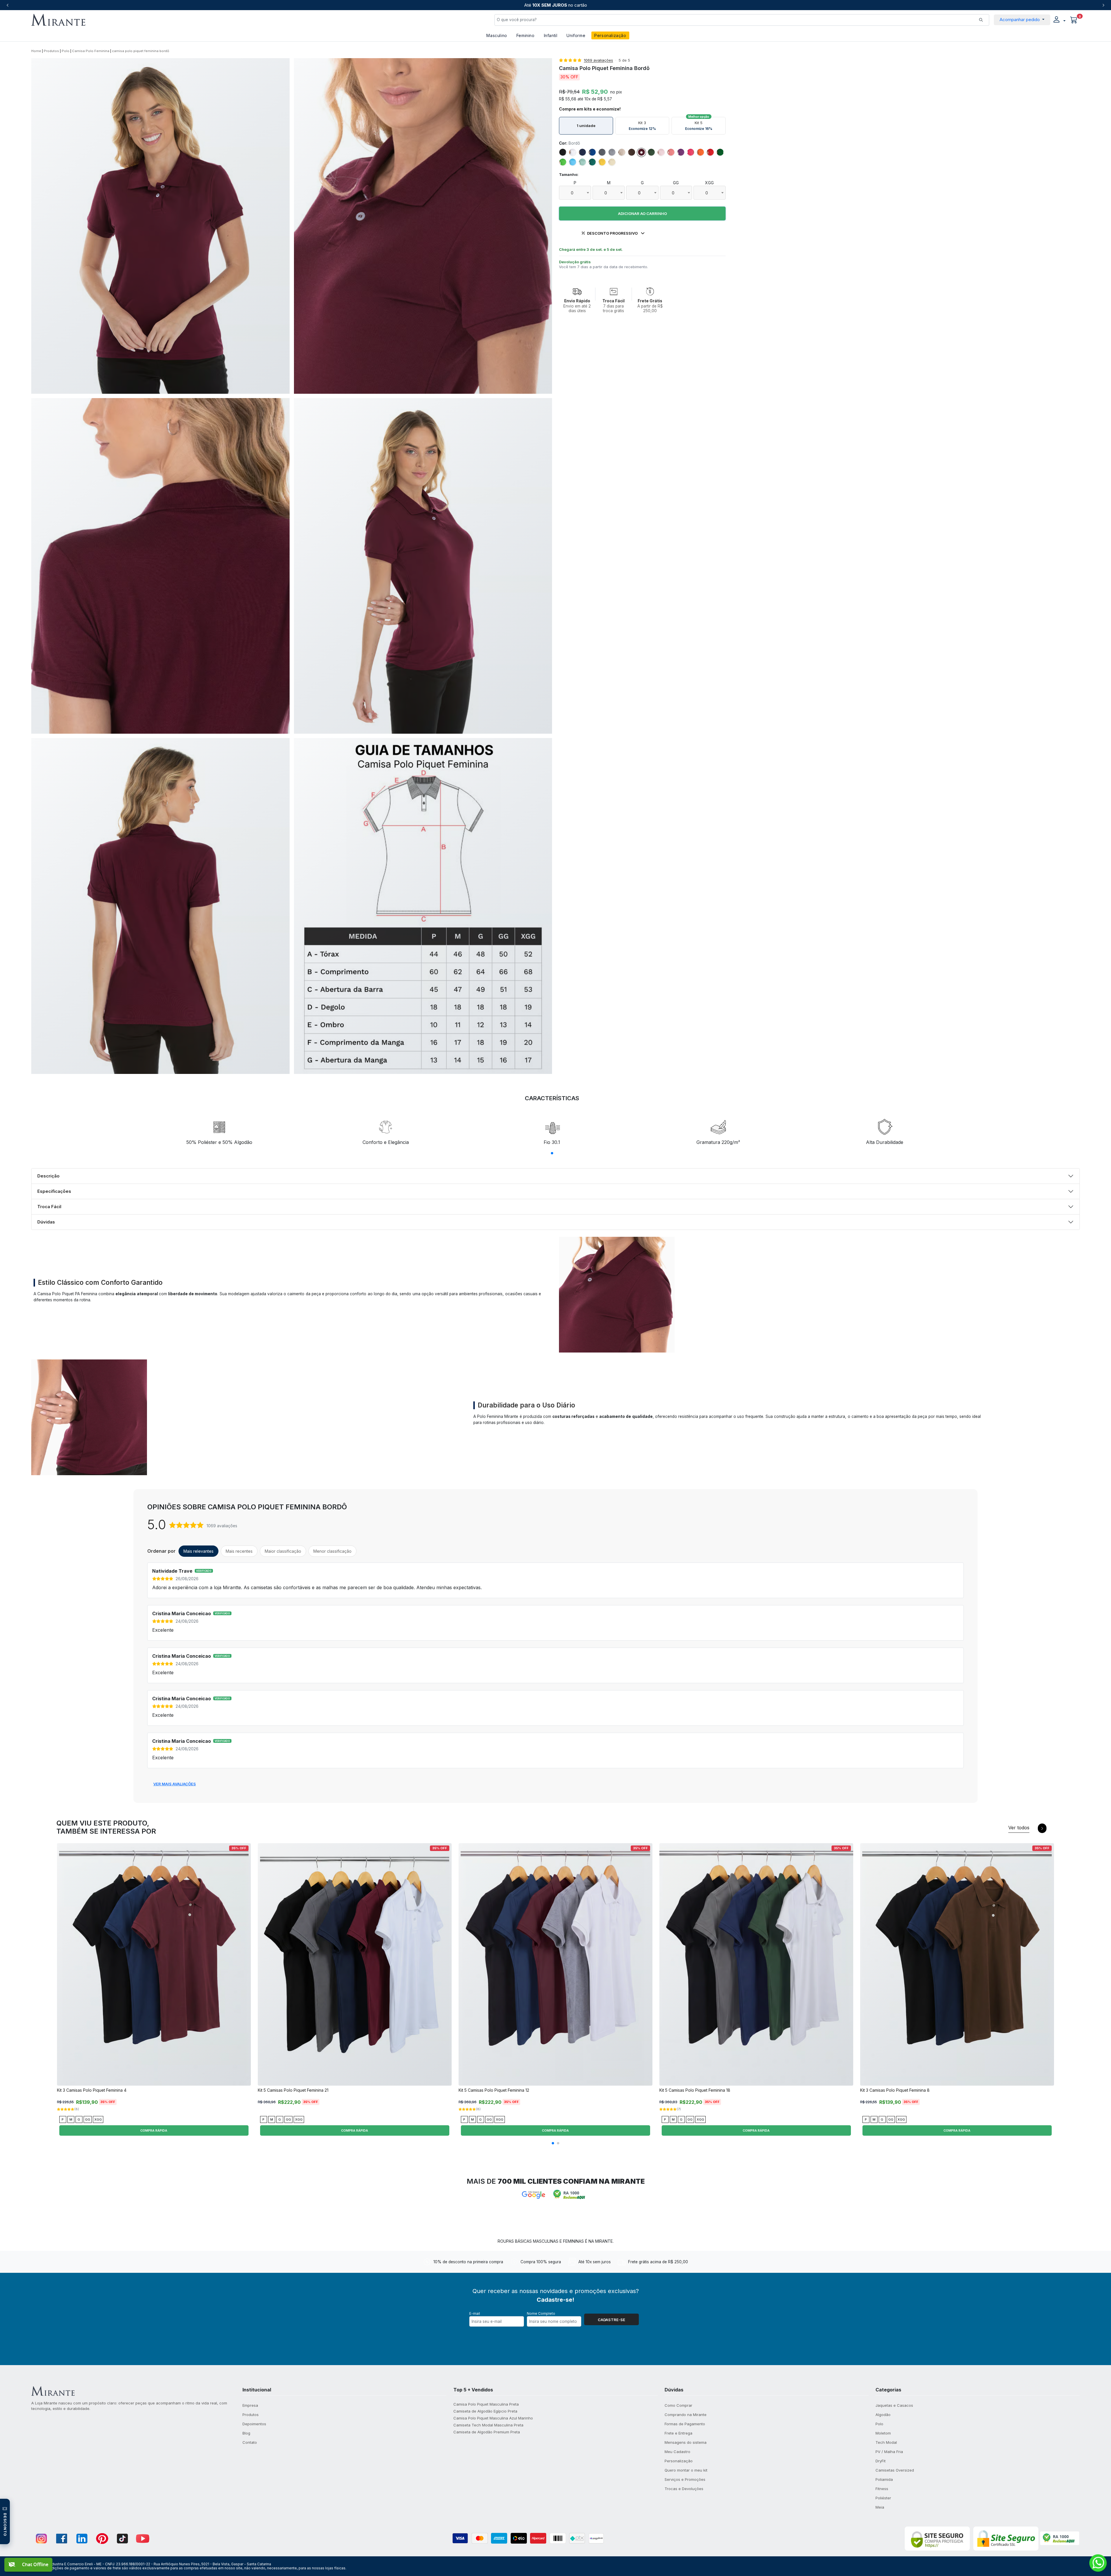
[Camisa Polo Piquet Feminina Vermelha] (710, 152)
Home (36, 51)
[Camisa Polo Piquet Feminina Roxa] (681, 152)
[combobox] (575, 193)
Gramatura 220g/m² (718, 1142)
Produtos (51, 51)
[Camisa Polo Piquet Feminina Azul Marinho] (582, 152)
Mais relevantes (198, 1551)
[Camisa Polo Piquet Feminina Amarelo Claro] (612, 162)
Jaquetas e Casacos (894, 2405)
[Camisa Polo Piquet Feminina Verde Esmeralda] (592, 162)
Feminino (526, 35)
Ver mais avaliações (175, 1784)
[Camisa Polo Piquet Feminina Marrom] (632, 152)
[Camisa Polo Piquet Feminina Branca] (573, 152)
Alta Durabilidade (885, 1142)
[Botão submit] (981, 20)
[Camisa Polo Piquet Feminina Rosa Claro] (661, 152)
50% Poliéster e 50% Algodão (219, 1142)
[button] (1059, 20)
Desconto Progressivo (612, 233)
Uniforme (576, 35)
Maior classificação (283, 1551)
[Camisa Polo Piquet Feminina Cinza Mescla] (612, 152)
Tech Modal (886, 2442)
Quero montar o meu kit (686, 2470)
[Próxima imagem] (245, 1967)
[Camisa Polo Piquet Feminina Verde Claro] (582, 162)
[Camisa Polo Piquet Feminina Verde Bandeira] (720, 152)
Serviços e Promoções (685, 2479)
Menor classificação (332, 1551)
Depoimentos (254, 2424)
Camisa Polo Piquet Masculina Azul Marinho (493, 2418)
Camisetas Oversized (895, 2470)
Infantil (551, 35)
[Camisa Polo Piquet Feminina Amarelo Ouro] (602, 162)
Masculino (497, 35)
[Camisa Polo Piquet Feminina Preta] (563, 152)
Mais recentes (239, 1551)
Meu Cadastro (677, 2452)
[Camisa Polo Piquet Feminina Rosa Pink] (691, 152)
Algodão (883, 2415)
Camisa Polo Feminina (91, 51)
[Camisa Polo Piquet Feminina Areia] (622, 152)
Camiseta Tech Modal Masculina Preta (488, 2425)
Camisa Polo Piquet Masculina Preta (486, 2404)
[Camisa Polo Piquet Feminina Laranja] (700, 152)
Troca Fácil (49, 1207)
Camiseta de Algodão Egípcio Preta (485, 2411)
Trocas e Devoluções (684, 2489)
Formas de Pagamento (685, 2424)
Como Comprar (678, 2405)
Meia (880, 2507)
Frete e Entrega (678, 2433)
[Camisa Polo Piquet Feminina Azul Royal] (592, 152)
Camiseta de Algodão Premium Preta (487, 2432)
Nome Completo (541, 2313)
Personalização (610, 35)
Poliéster (883, 2498)
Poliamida (884, 2479)
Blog (246, 2433)
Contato (250, 2442)
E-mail (475, 2313)
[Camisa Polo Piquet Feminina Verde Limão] (563, 162)
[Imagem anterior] (63, 1967)
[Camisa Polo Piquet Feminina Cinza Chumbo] (602, 152)
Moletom (883, 2433)
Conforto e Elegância (386, 1142)
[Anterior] (8, 5)
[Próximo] (1103, 5)
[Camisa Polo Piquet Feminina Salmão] (671, 152)
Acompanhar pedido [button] (1020, 20)
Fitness (882, 2489)
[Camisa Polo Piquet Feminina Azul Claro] (573, 162)
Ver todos (1019, 1828)
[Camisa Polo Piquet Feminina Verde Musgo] (651, 152)
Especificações (54, 1191)
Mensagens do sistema (686, 2442)
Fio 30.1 (552, 1142)
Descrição (48, 1176)
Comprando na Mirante (686, 2415)
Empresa (250, 2405)
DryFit (881, 2461)
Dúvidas (46, 1222)
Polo (66, 51)
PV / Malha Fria (889, 2452)
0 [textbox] (572, 193)
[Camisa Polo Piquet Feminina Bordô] (641, 152)
